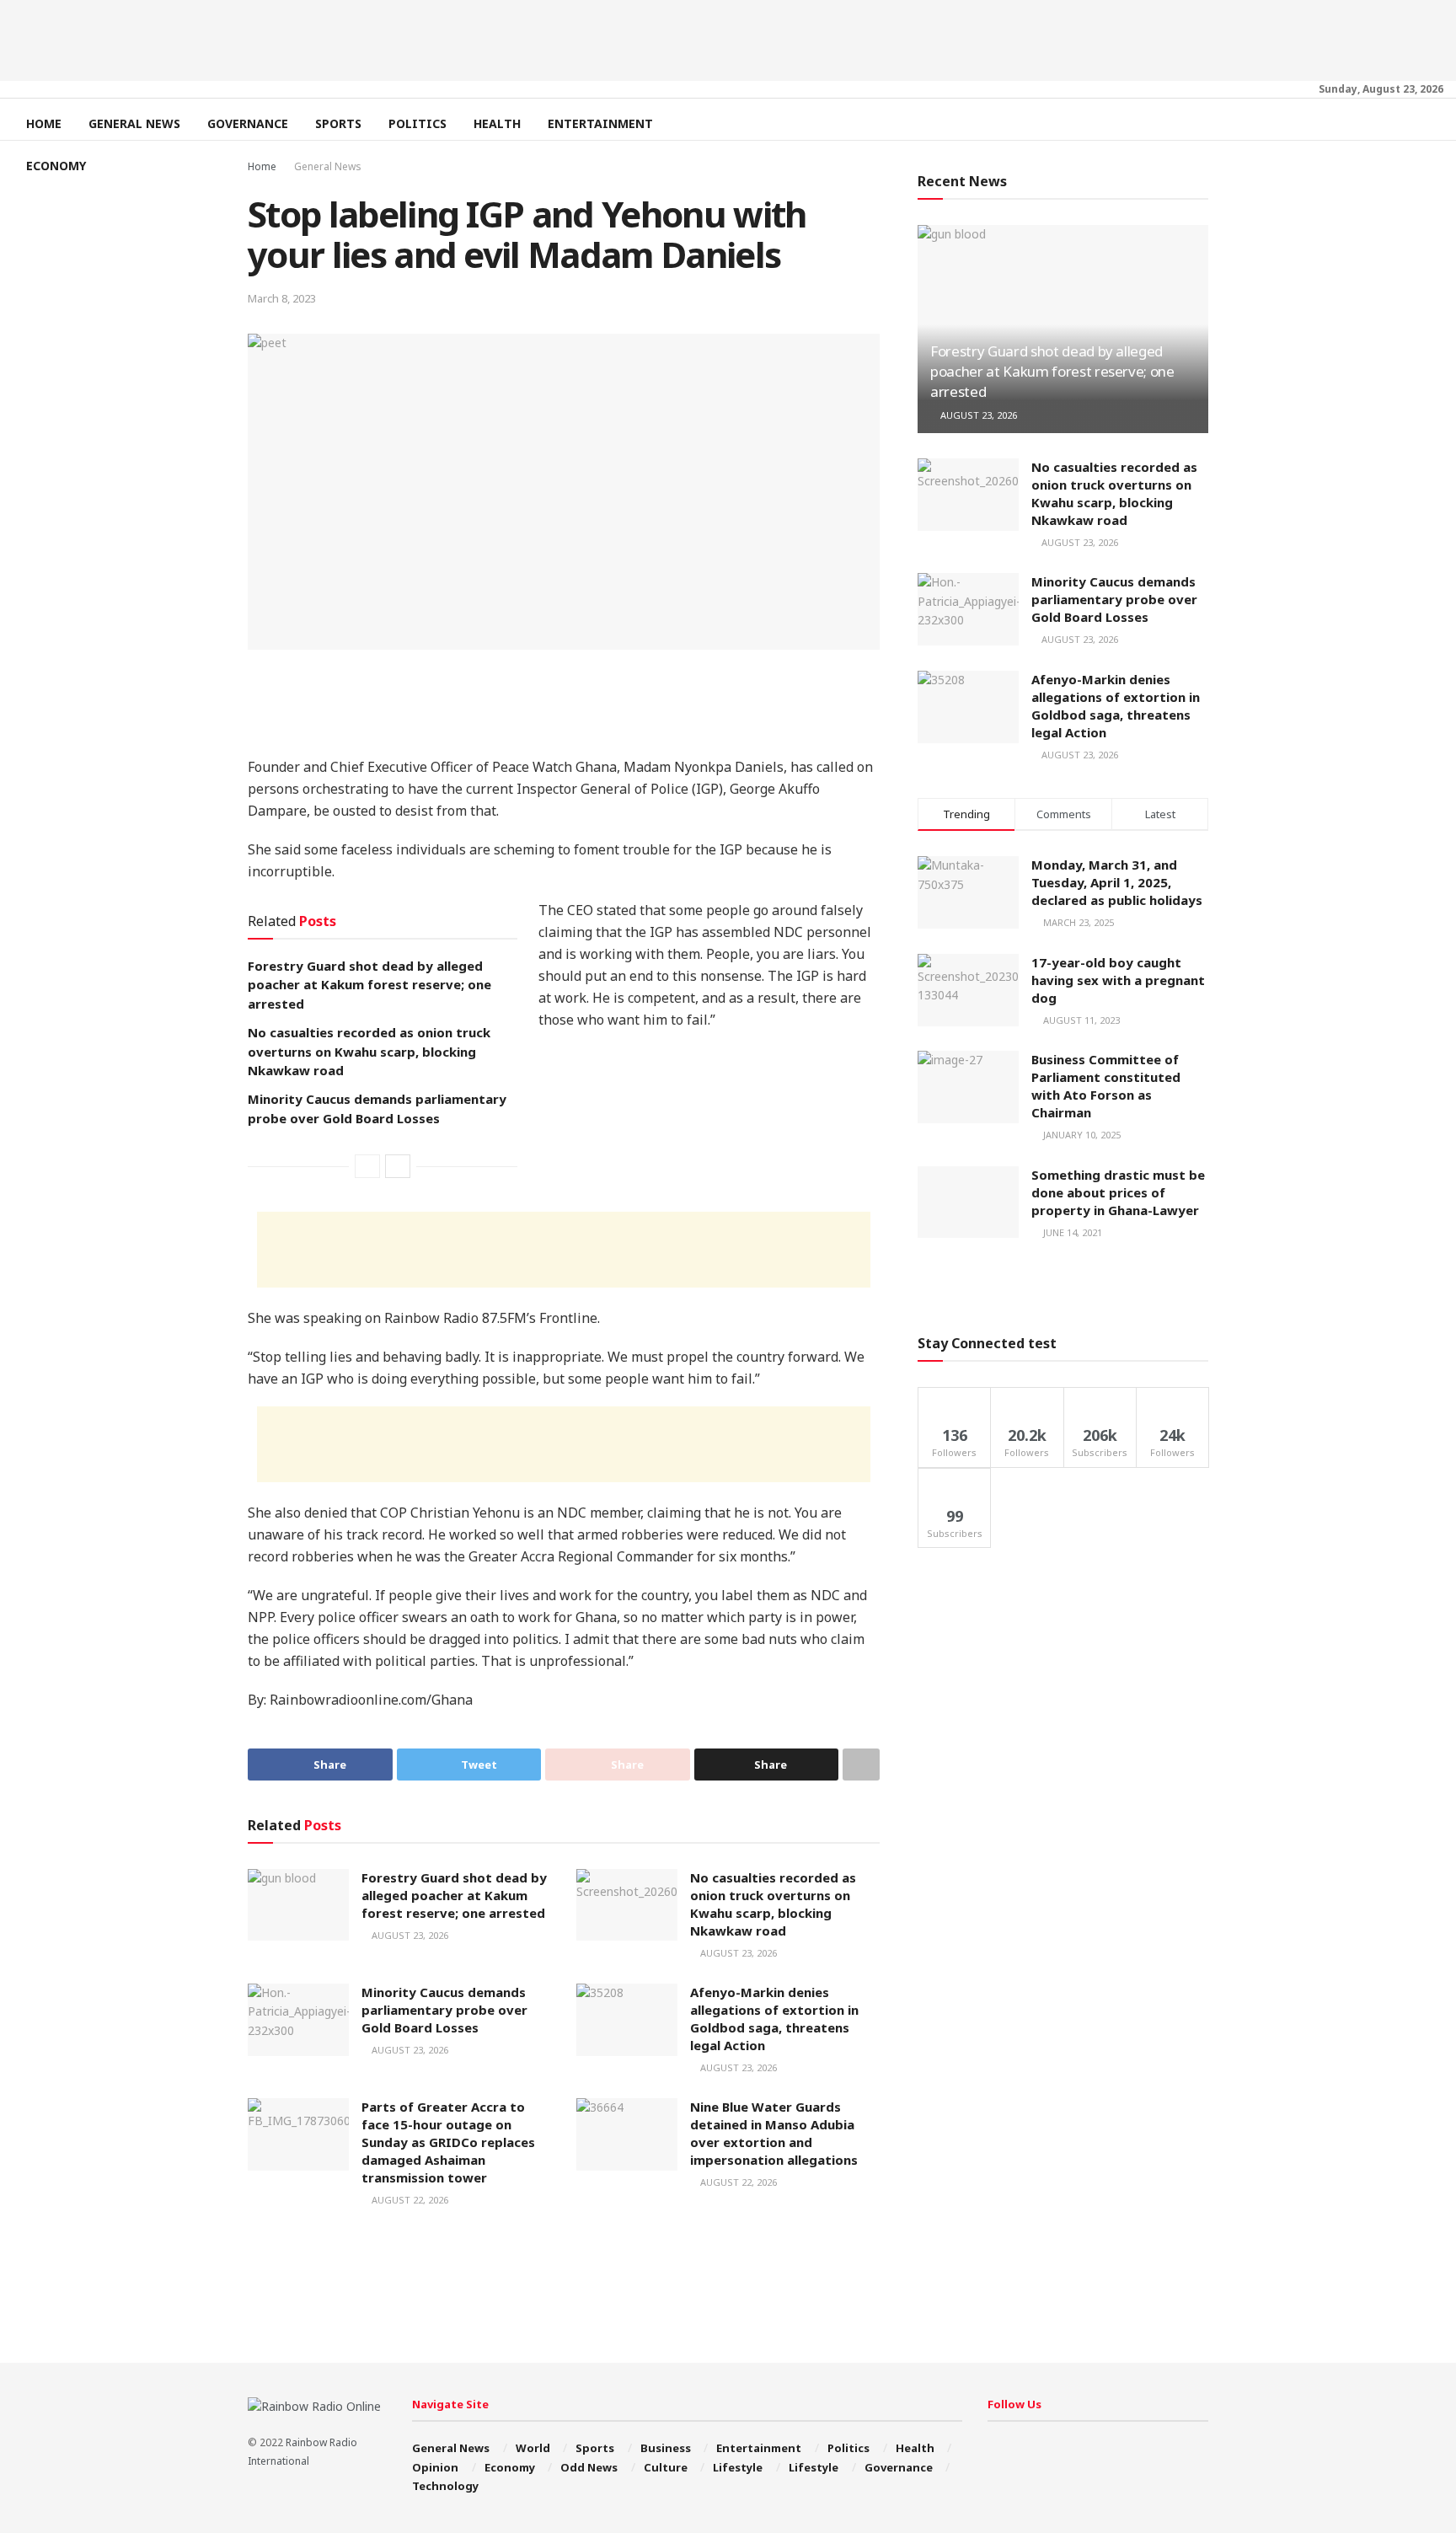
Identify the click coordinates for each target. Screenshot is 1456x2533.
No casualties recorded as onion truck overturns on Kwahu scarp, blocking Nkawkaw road (369, 1051)
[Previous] (367, 1166)
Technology (445, 2486)
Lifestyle (738, 2467)
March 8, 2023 (282, 298)
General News (134, 123)
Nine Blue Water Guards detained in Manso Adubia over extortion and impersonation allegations (774, 2133)
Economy (56, 166)
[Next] (398, 1166)
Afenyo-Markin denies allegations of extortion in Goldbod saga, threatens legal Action (774, 2019)
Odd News (589, 2467)
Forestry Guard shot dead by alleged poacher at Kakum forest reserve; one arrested (369, 985)
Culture (666, 2467)
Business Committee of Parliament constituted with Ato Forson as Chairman (1106, 1086)
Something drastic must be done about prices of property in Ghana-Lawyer (1118, 1192)
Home (44, 123)
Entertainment (600, 123)
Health (497, 123)
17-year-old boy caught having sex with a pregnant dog (1118, 980)
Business (666, 2448)
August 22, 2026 (409, 2200)
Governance (248, 123)
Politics (418, 123)
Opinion (435, 2467)
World (533, 2448)
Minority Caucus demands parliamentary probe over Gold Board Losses (444, 2010)
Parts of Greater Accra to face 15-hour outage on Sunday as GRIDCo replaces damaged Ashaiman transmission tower (448, 2142)
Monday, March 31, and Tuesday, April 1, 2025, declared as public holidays (1117, 882)
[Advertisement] (728, 38)
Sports (338, 123)
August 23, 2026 (409, 1935)
